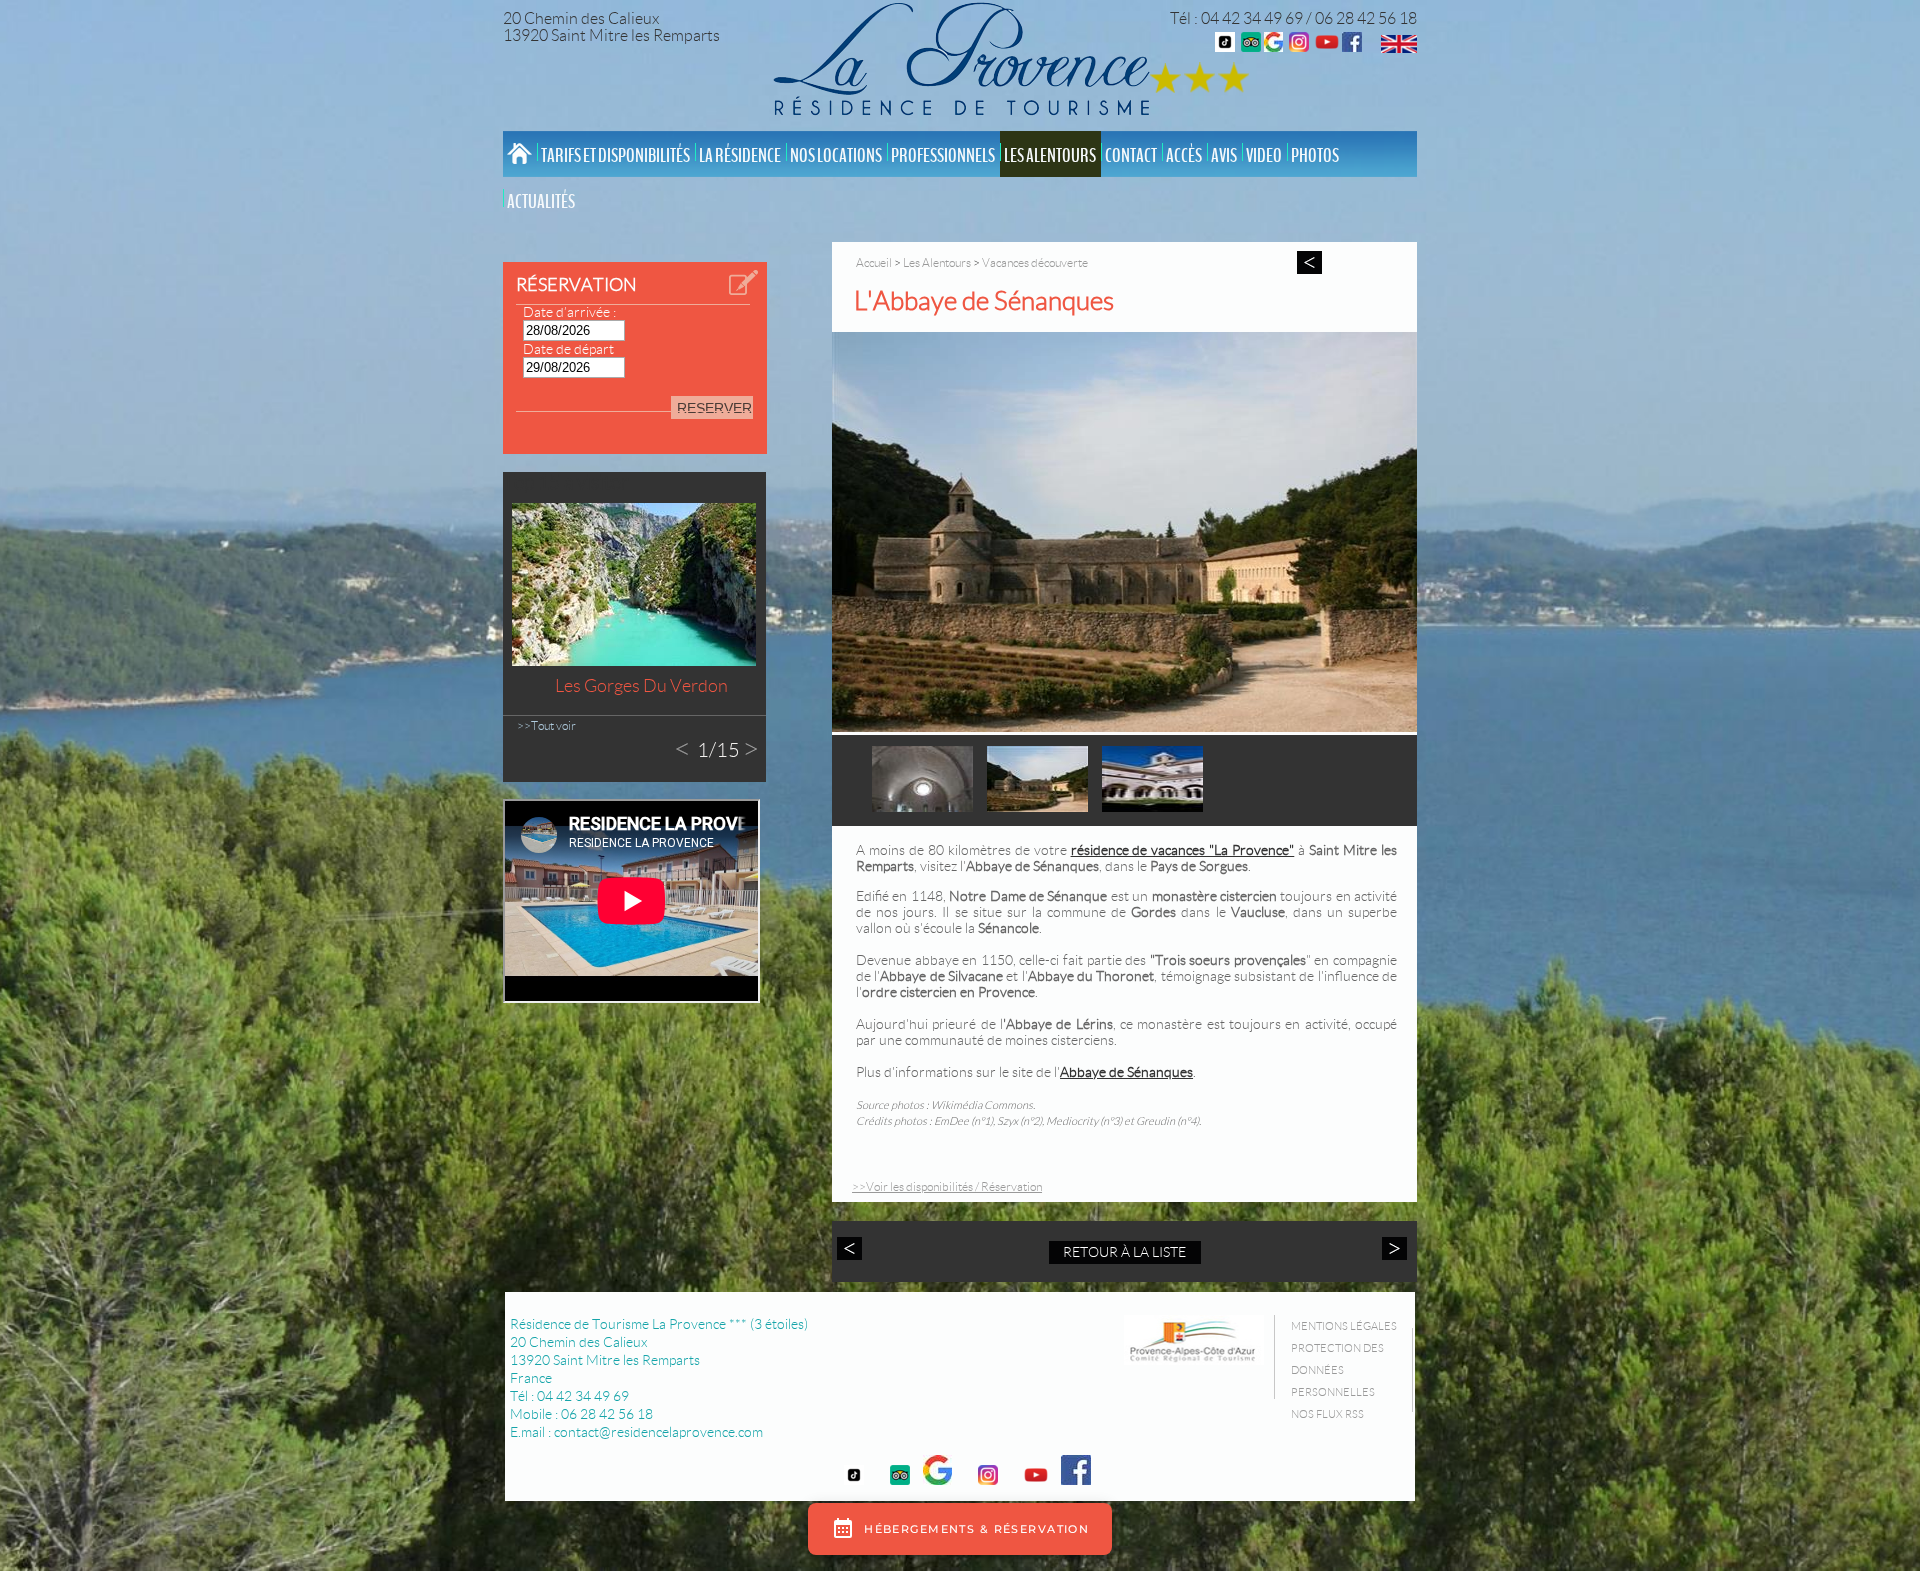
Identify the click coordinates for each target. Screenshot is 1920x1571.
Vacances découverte (1035, 262)
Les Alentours (1050, 156)
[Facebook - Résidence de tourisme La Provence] (1352, 46)
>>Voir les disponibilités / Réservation (947, 1186)
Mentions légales (1344, 1326)
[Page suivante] (1392, 1248)
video (1264, 156)
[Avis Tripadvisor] (1251, 46)
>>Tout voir (546, 725)
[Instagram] (1299, 46)
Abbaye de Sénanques (1126, 1072)
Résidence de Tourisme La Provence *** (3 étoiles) (659, 1324)
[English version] (1399, 47)
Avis (1224, 156)
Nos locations (836, 156)
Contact (1131, 156)
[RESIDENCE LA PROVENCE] (1327, 46)
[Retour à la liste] (1309, 262)
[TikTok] (1225, 46)
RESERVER (714, 408)
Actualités (541, 202)
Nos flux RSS (1327, 1414)
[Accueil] (967, 62)
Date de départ (568, 349)
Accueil (874, 262)
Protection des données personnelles (1337, 1370)
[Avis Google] (1273, 46)
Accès (1184, 156)
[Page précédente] (852, 1248)
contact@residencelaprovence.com (658, 1432)
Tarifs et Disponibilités (615, 156)
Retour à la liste (1124, 1252)
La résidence (740, 156)
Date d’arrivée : (569, 312)
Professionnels (943, 156)
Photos (1315, 156)
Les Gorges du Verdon (641, 686)
